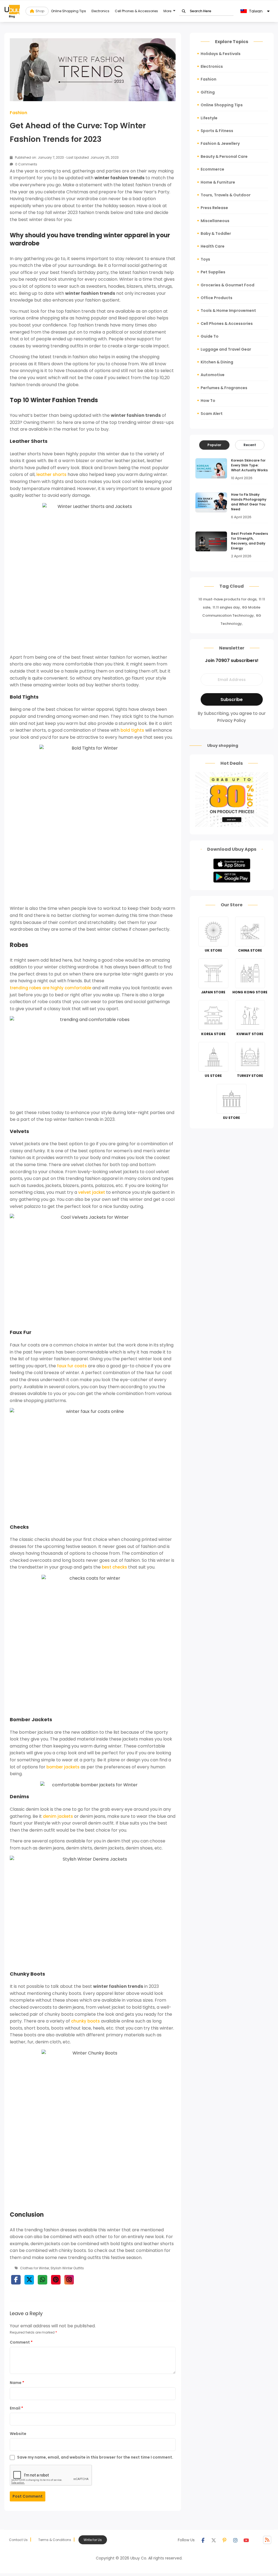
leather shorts (51, 474)
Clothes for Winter (35, 2268)
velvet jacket (92, 1192)
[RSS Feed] (267, 2540)
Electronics (100, 11)
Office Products (217, 298)
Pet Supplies (213, 272)
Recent (250, 445)
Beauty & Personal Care (224, 156)
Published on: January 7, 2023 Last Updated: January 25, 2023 (66, 157)
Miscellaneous (215, 221)
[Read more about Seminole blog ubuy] (12, 11)
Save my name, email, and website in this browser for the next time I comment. (95, 2457)
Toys (205, 259)
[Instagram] (235, 2540)
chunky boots (86, 2021)
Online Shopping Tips (69, 11)
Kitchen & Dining (217, 362)
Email (16, 2408)
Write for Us (93, 2540)
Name (17, 2383)
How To (208, 401)
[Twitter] (214, 2540)
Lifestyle (209, 118)
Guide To (210, 336)
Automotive (213, 375)
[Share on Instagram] (69, 2280)
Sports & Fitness (217, 131)
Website (18, 2434)
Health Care (213, 246)
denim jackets (58, 1816)
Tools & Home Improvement (228, 311)
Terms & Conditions (55, 2540)
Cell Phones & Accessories (136, 11)
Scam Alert (212, 414)
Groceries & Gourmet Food (228, 285)
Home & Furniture (218, 182)
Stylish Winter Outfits (67, 2268)
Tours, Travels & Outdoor (226, 195)
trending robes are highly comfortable (50, 988)
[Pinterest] (225, 2540)
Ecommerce (212, 169)
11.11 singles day (226, 607)
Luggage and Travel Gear (226, 349)
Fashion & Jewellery (220, 143)
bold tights (132, 730)
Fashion (18, 113)
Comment (21, 2342)
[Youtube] (246, 2540)
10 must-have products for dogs (228, 599)
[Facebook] (203, 2540)
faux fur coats (72, 1366)
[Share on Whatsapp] (42, 2280)
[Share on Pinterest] (56, 2280)
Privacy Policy (232, 720)
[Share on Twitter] (29, 2280)
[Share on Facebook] (16, 2280)
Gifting (208, 92)
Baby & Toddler (216, 233)
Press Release (214, 208)
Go (184, 11)
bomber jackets (63, 1767)
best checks (114, 1567)
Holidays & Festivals (221, 54)
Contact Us (18, 2540)
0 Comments (26, 164)
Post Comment (28, 2496)
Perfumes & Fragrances (224, 388)
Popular (214, 445)
